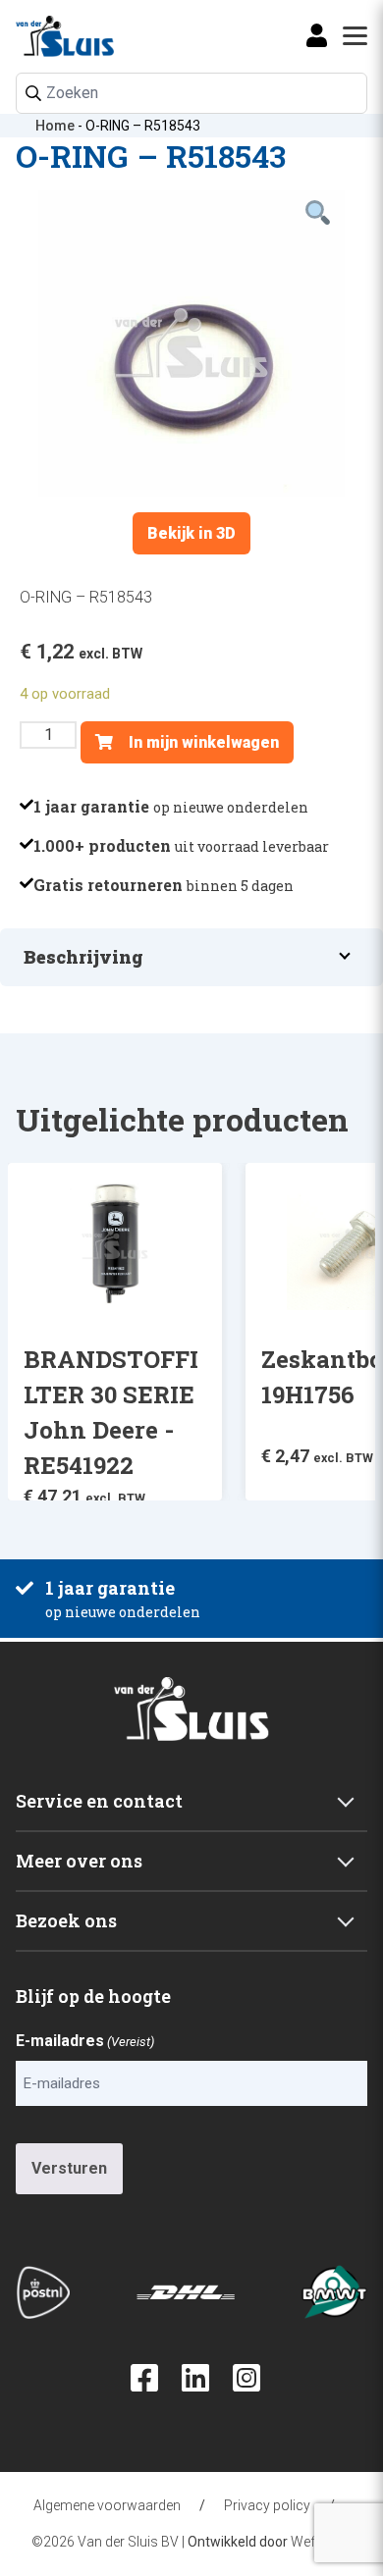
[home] (45, 36)
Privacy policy (267, 2505)
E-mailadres (85, 2041)
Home (55, 126)
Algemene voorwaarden (107, 2505)
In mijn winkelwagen (202, 742)
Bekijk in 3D (191, 533)
